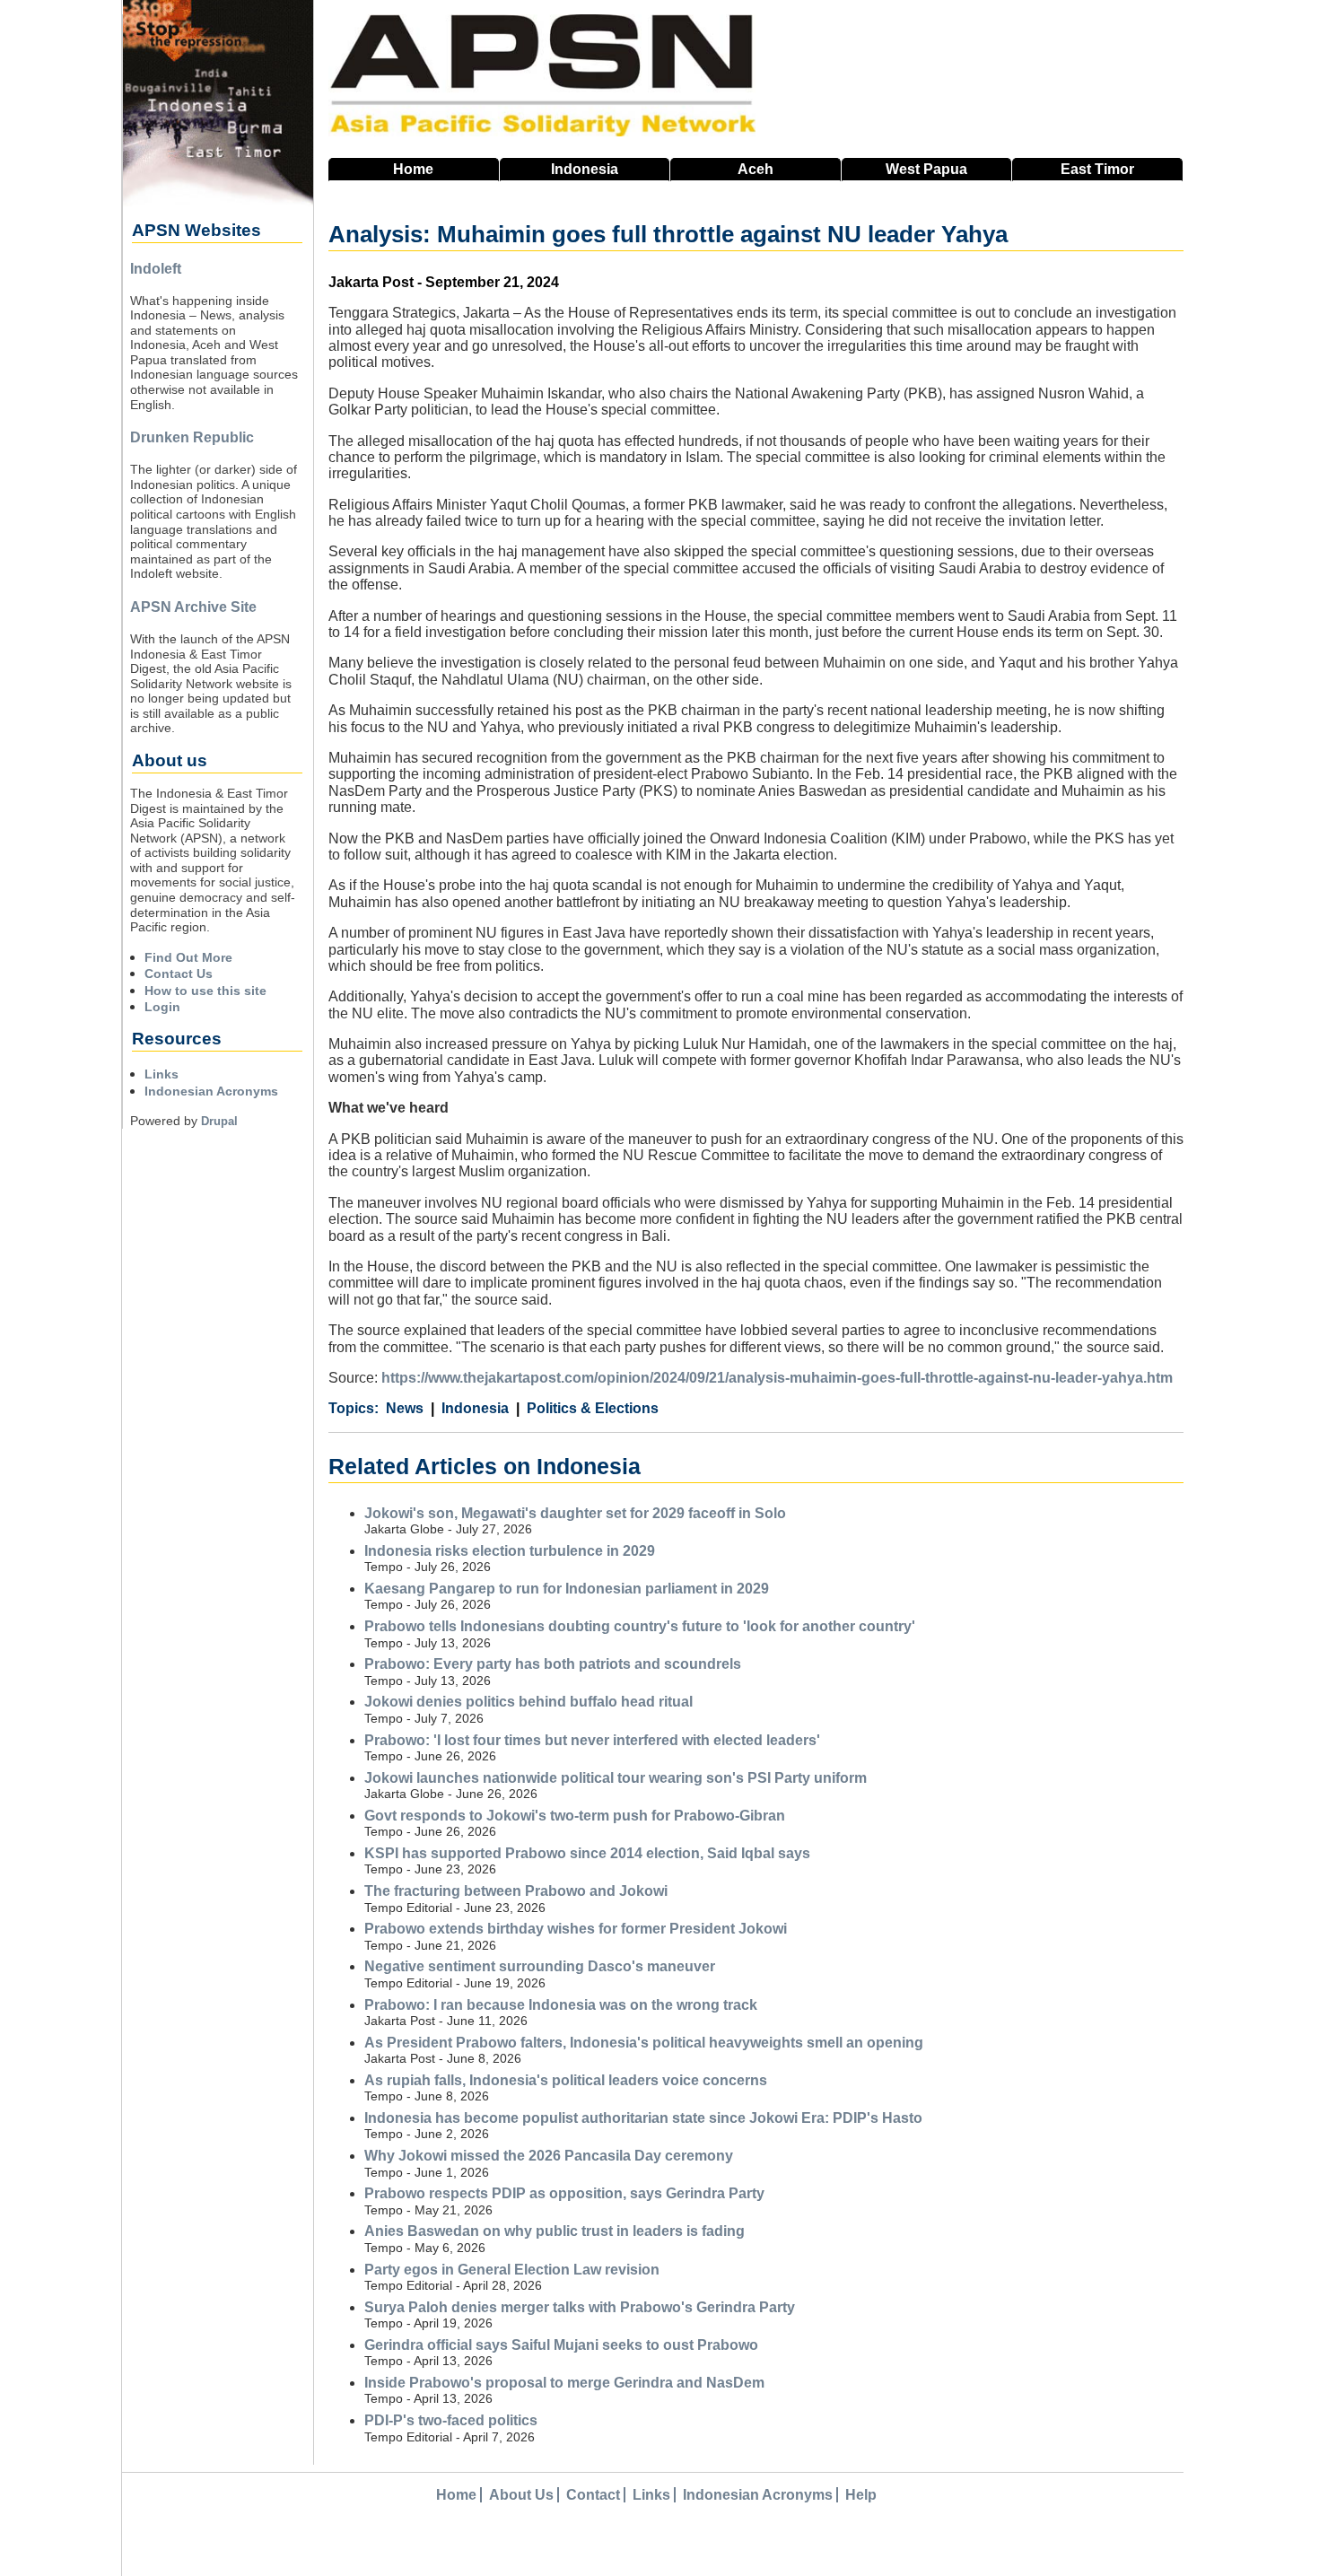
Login (162, 1007)
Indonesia (585, 169)
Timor (1097, 169)
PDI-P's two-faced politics (451, 2420)
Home (413, 169)
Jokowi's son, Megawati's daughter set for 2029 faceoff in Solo (575, 1513)
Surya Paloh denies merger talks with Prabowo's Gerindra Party (580, 2307)
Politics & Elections (593, 1408)
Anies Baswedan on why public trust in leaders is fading (555, 2231)
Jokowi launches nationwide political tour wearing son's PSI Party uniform (616, 1778)
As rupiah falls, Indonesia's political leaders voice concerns (566, 2080)
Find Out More (188, 957)
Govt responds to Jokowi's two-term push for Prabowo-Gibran (575, 1816)
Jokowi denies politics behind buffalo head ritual (528, 1702)
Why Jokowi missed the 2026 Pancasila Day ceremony (549, 2156)
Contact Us (179, 974)
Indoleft (156, 269)
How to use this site (205, 991)
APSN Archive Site (193, 607)
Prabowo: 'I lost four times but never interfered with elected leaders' (592, 1740)
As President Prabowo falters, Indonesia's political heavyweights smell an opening (644, 2043)
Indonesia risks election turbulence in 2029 (510, 1551)
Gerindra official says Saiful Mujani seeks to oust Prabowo (561, 2345)
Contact (593, 2495)
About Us (521, 2495)
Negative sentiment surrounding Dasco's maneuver (540, 1966)
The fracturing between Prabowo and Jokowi (516, 1891)
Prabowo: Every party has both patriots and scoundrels (553, 1664)
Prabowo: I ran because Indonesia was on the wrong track (561, 2005)
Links (162, 1074)
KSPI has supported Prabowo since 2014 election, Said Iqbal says (587, 1853)
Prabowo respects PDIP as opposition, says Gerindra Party (564, 2193)
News (405, 1408)
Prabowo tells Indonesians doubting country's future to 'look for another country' (640, 1626)
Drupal (219, 1121)
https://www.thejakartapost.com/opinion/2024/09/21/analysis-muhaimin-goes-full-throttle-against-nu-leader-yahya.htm (777, 1378)
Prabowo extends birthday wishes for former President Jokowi (576, 1929)
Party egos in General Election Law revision (512, 2270)
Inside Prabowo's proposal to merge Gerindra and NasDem (564, 2383)
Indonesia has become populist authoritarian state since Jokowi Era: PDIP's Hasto (643, 2118)
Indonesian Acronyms (211, 1091)
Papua (926, 169)
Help (861, 2495)
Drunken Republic (192, 437)
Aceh (756, 169)
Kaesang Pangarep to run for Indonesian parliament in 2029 (567, 1589)
